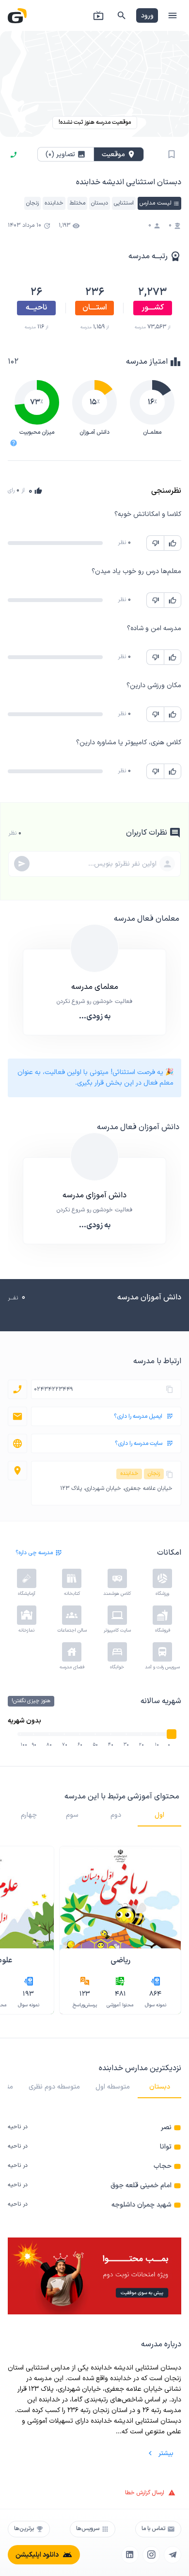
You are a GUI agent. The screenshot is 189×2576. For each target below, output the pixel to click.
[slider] (172, 1734)
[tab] (159, 1815)
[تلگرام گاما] (173, 2555)
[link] (94, 2127)
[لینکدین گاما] (130, 2555)
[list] (94, 2166)
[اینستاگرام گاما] (151, 2555)
